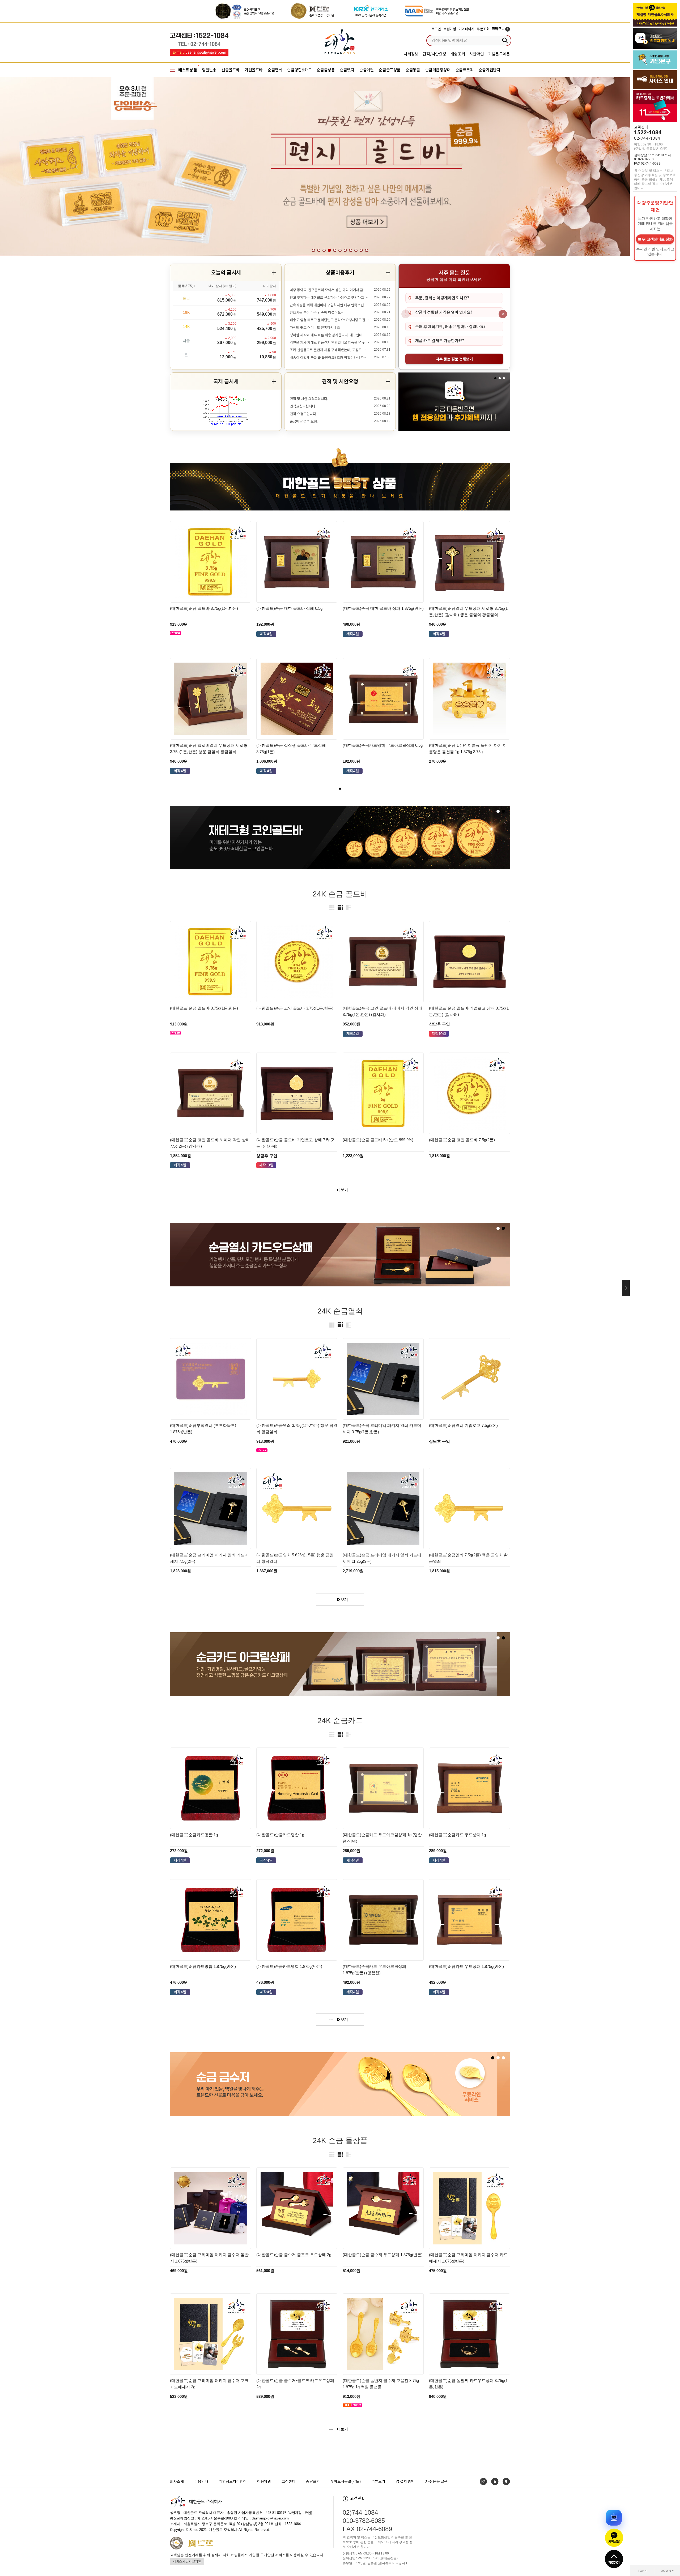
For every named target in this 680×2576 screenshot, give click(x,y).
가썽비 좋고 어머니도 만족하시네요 (315, 328)
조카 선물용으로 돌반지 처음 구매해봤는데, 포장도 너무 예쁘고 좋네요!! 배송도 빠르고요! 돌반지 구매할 (330, 350)
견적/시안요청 (434, 54)
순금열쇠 (275, 70)
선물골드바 (231, 70)
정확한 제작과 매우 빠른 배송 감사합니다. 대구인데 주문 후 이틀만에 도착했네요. (330, 335)
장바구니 (500, 29)
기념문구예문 (499, 54)
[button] (601, 167)
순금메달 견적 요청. (304, 421)
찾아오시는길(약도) (346, 2481)
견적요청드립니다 (303, 406)
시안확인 (477, 54)
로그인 (436, 29)
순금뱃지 (347, 70)
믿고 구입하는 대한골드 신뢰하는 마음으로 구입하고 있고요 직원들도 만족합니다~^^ (330, 298)
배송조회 (458, 54)
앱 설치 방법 (405, 2481)
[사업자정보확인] (300, 2513)
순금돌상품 (326, 70)
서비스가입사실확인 (187, 2561)
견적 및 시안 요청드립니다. (309, 399)
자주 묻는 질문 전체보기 (454, 359)
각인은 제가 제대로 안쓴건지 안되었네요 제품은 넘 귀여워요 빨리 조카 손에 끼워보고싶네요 (330, 342)
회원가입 (450, 29)
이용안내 (201, 2481)
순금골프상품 (390, 70)
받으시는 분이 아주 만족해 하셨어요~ (316, 312)
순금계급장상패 (438, 70)
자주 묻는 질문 (436, 2481)
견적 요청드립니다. (303, 414)
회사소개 (177, 2481)
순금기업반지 (490, 70)
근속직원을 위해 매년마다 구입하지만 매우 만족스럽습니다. (330, 305)
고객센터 (288, 2481)
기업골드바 (254, 70)
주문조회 (483, 29)
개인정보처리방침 (233, 2481)
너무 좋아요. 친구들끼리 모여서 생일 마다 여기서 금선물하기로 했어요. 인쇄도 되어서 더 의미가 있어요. (330, 290)
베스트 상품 (188, 70)
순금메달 (367, 70)
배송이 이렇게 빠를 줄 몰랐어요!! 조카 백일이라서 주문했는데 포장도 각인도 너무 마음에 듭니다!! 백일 (330, 358)
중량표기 (313, 2481)
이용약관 (264, 2481)
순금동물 (413, 70)
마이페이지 (467, 29)
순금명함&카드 (299, 70)
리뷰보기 (378, 2481)
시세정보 (411, 54)
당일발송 (209, 70)
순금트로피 (465, 70)
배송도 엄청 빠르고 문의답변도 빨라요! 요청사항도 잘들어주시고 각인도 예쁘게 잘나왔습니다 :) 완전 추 (330, 320)
